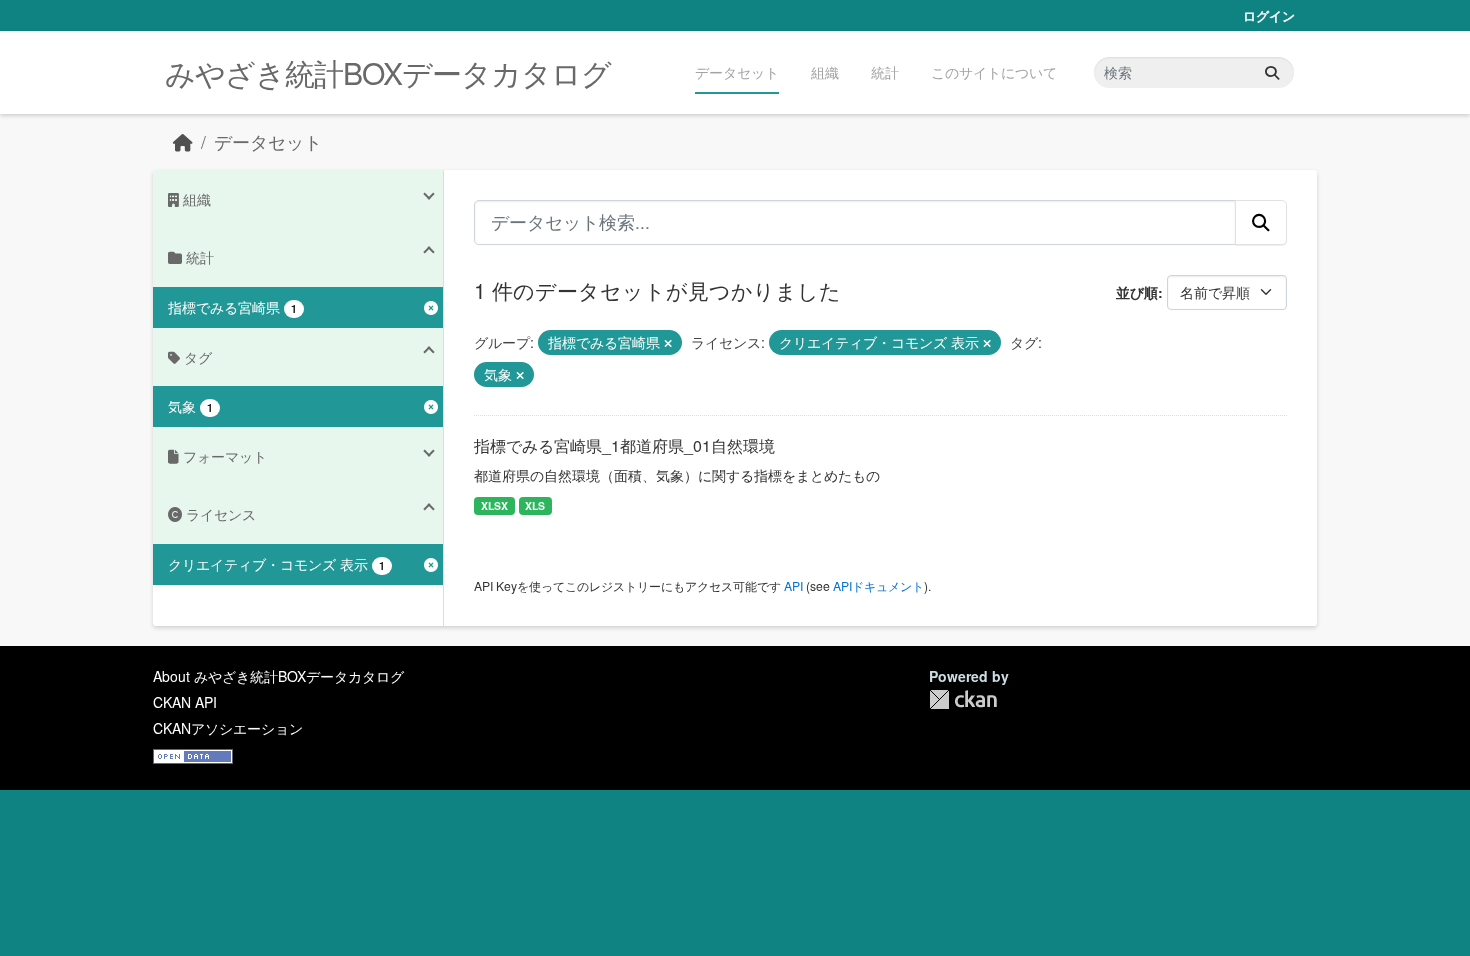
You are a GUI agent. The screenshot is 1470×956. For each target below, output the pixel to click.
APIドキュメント (878, 585)
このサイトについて (994, 72)
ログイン (1269, 15)
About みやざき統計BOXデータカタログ (278, 676)
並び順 (1137, 292)
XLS (535, 505)
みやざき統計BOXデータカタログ (388, 72)
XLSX (494, 505)
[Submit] (1272, 72)
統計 (885, 72)
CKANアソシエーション (228, 728)
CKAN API (185, 702)
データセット (737, 72)
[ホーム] (183, 141)
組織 (825, 72)
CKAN (963, 699)
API (793, 585)
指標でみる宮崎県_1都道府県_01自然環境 (624, 445)
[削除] (668, 343)
